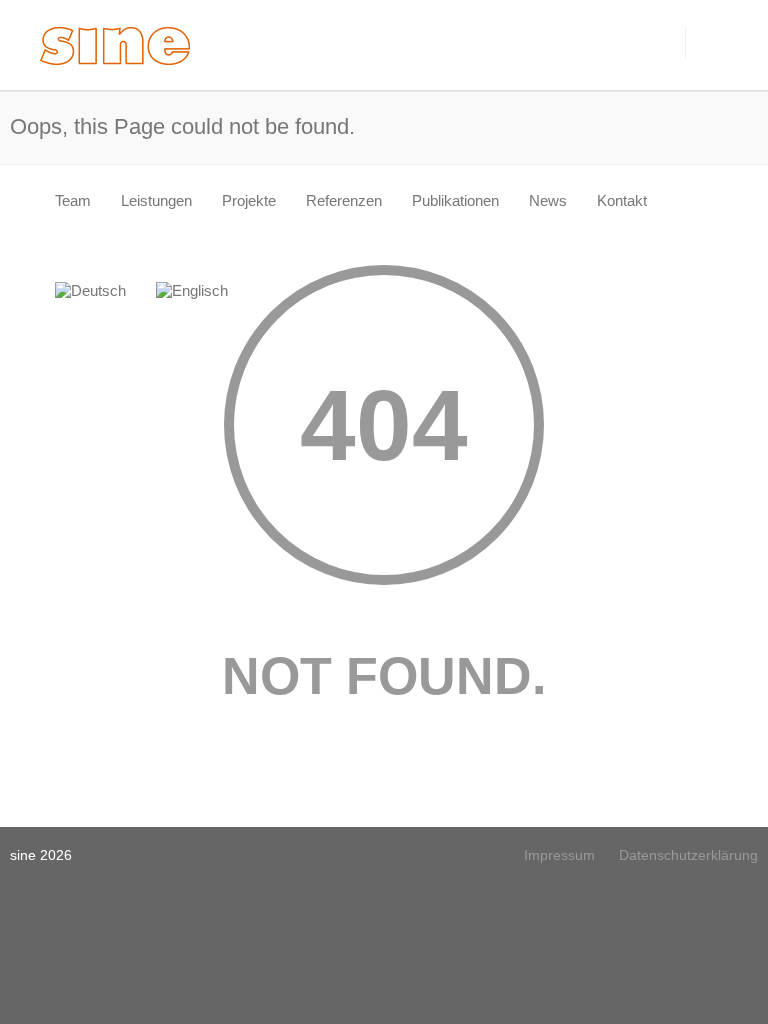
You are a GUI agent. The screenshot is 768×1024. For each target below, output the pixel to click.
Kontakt (622, 200)
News (548, 200)
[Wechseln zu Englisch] (192, 290)
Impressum (559, 855)
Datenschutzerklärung (688, 855)
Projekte (249, 200)
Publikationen (455, 200)
